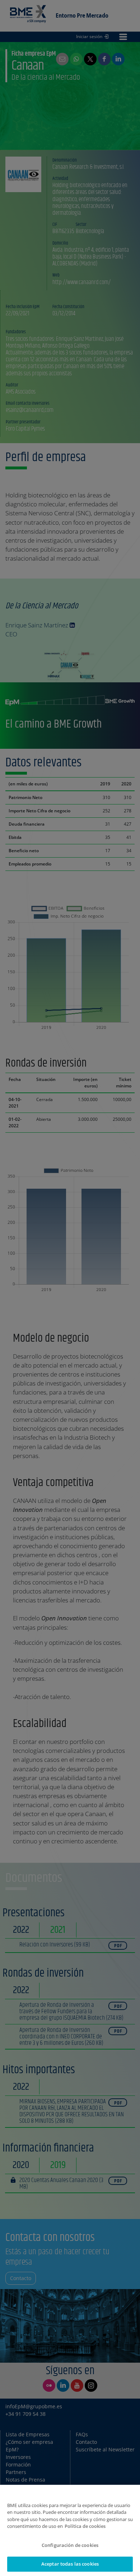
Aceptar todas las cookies (70, 2564)
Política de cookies (85, 2526)
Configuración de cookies (70, 2545)
